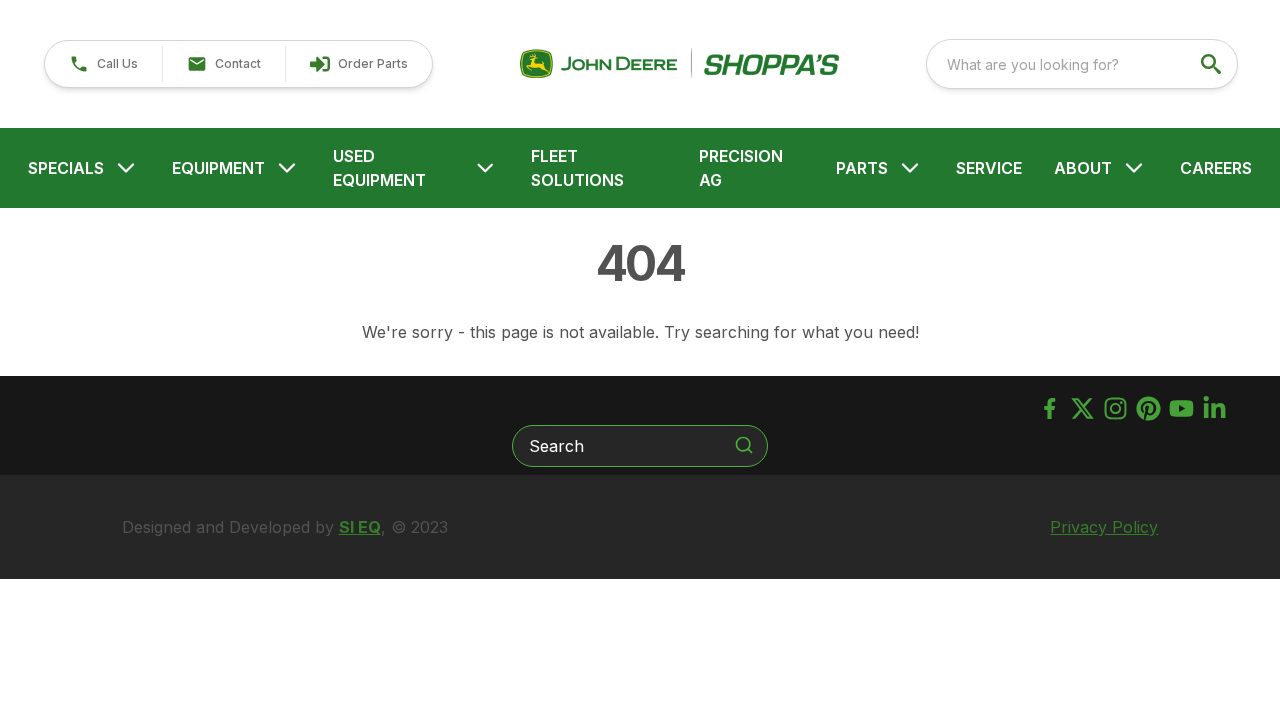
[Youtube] (1181, 408)
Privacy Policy (1104, 527)
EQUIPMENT (218, 168)
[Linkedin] (1214, 408)
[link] (358, 64)
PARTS (862, 168)
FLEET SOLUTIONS (577, 168)
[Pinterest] (1148, 408)
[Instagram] (1115, 408)
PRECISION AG (741, 168)
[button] (103, 64)
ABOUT (1083, 168)
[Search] (744, 445)
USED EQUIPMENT (379, 168)
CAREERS (1216, 168)
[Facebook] (1049, 408)
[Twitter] (1082, 408)
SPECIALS (66, 168)
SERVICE (989, 168)
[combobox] (1082, 64)
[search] (1213, 64)
